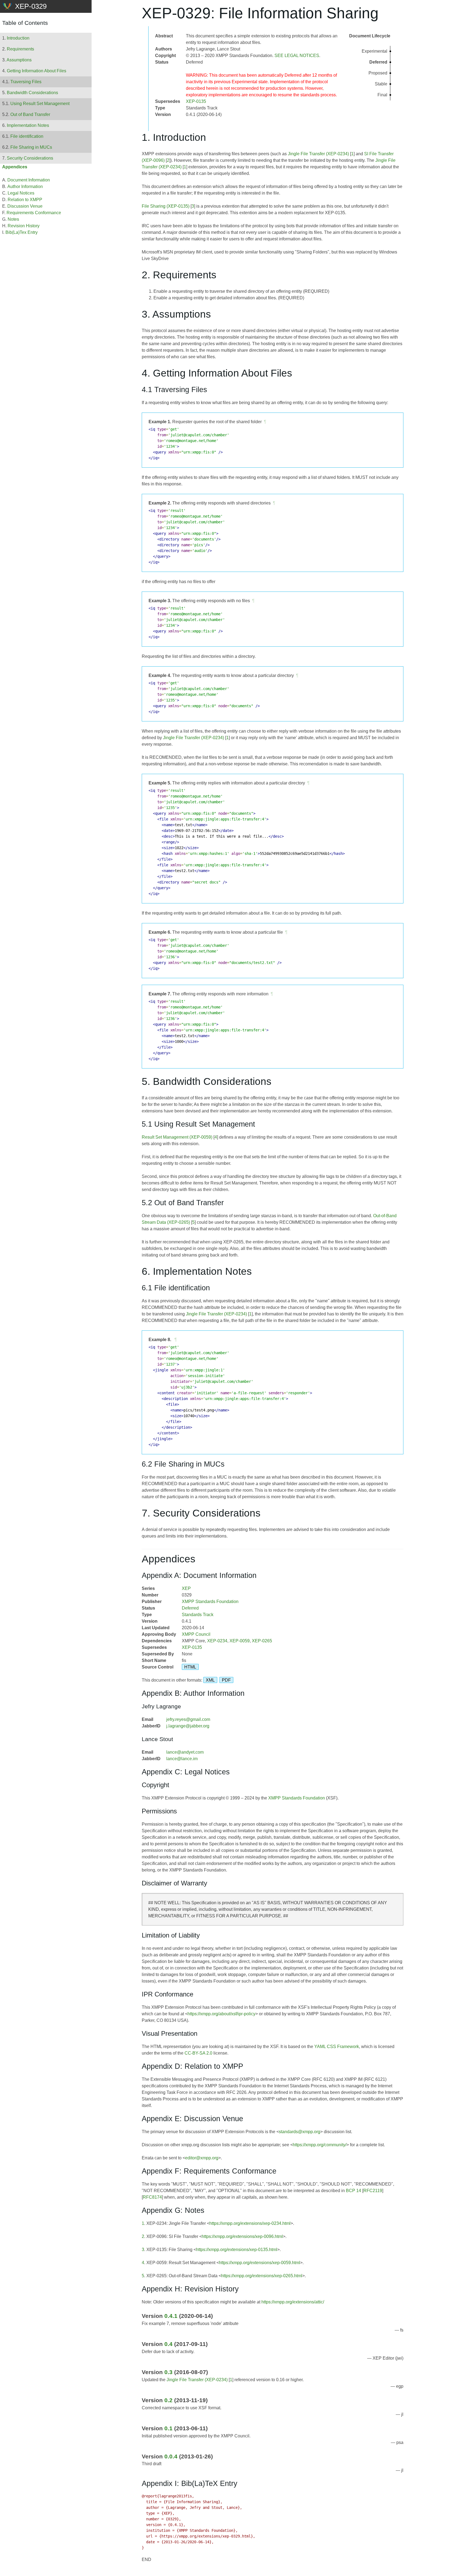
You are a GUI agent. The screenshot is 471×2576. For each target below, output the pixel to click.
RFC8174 (152, 2197)
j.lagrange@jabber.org (188, 1726)
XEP (186, 1588)
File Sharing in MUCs (31, 147)
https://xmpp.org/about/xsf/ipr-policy (221, 2014)
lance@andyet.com (185, 1752)
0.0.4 (171, 2456)
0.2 (168, 2400)
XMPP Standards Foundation (210, 1602)
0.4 (168, 2344)
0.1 (168, 2428)
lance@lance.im (182, 1759)
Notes (13, 219)
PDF (226, 1680)
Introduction (18, 38)
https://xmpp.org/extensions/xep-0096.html (242, 2236)
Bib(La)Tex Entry (22, 232)
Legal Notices (21, 193)
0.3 (168, 2372)
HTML (190, 1667)
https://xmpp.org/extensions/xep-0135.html (237, 2250)
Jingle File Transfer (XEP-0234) (318, 154)
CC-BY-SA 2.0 (198, 2053)
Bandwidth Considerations (32, 93)
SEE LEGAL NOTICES (297, 56)
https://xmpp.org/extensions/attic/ (293, 2302)
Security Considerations (30, 158)
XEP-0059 (240, 1641)
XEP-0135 (196, 101)
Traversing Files (26, 82)
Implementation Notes (28, 125)
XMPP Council (196, 1634)
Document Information (29, 180)
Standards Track (198, 1615)
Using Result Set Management (40, 104)
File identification (27, 136)
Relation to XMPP (25, 200)
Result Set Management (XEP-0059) (177, 1137)
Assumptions (19, 60)
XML (210, 1680)
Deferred (190, 1608)
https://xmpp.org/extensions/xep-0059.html (259, 2263)
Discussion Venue (25, 206)
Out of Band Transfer (30, 114)
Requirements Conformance (34, 213)
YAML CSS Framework (337, 2047)
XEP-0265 (262, 1641)
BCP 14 (354, 2191)
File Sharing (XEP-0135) (166, 206)
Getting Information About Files (37, 71)
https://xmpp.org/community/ (320, 2145)
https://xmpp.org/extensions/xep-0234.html (250, 2223)
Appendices (15, 167)
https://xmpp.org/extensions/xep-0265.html (262, 2276)
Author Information (25, 186)
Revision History (24, 226)
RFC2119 (373, 2191)
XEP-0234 (217, 1641)
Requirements (20, 49)
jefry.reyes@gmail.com (188, 1719)
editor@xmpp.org (202, 2158)
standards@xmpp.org (300, 2132)
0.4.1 (171, 2316)
